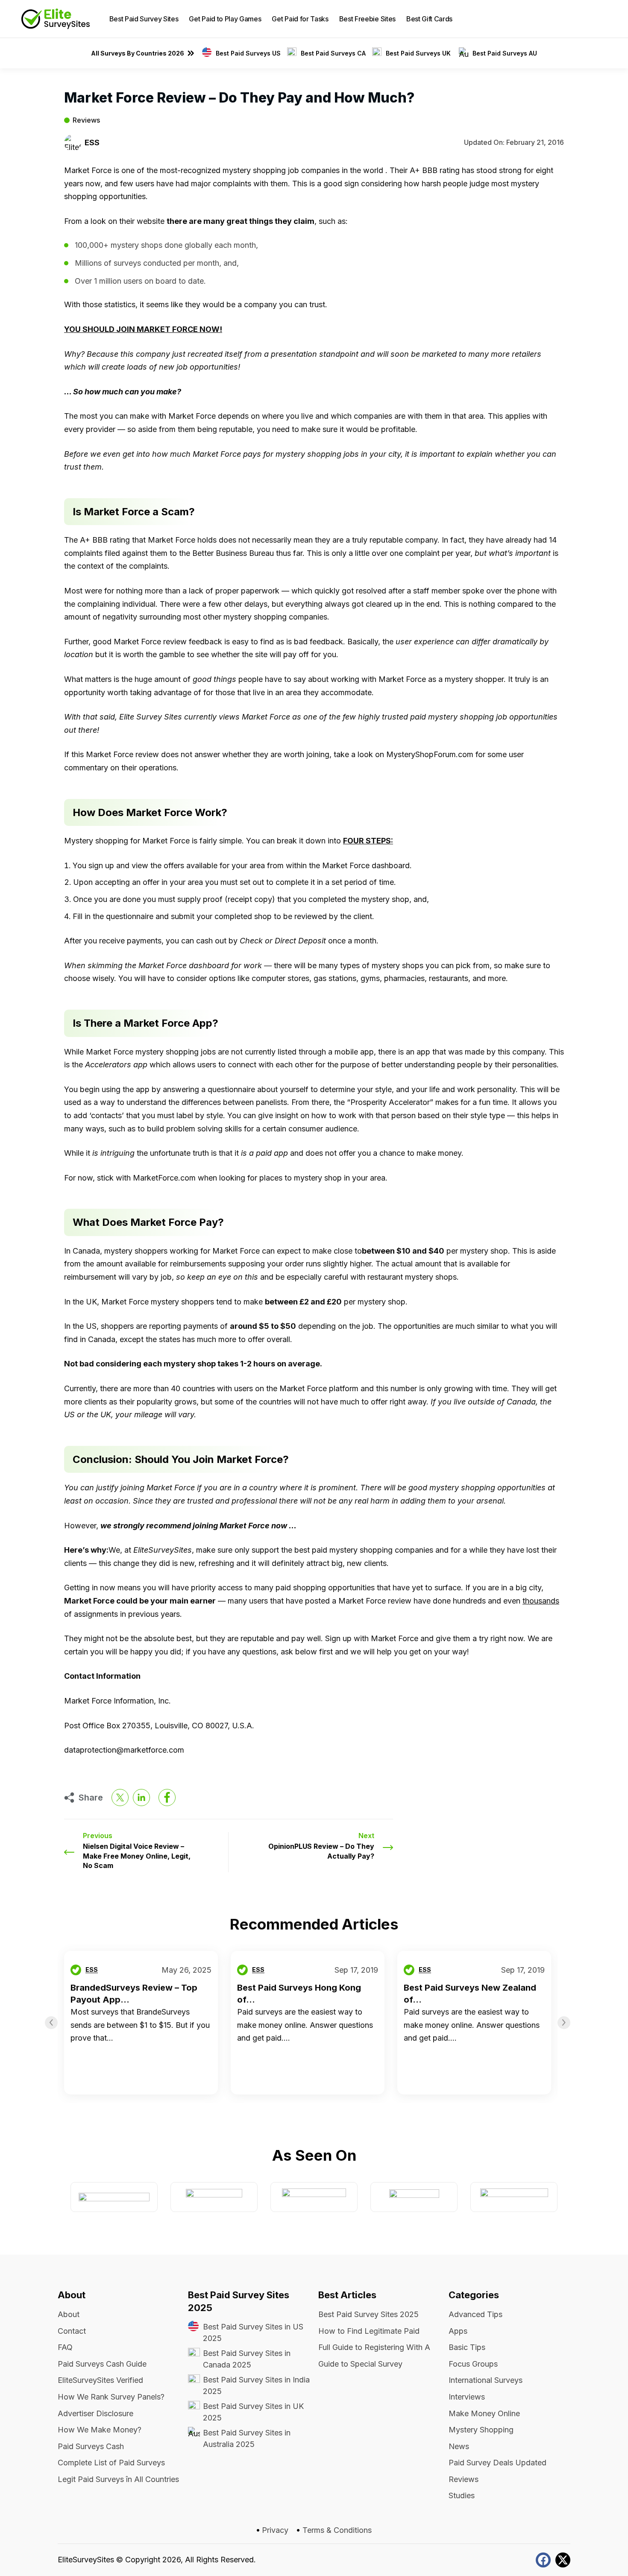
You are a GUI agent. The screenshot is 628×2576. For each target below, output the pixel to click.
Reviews (86, 120)
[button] (600, 19)
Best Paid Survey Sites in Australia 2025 (247, 2438)
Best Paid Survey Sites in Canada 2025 (247, 2359)
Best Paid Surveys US (248, 53)
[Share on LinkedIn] (141, 1798)
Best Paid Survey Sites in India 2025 (256, 2385)
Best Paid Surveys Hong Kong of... (299, 1994)
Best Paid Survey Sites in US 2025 (253, 2332)
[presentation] (51, 2023)
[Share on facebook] (167, 1798)
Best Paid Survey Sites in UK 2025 (253, 2412)
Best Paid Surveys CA (333, 53)
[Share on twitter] (120, 1798)
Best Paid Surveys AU (505, 53)
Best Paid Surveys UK (419, 53)
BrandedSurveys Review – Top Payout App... (134, 1994)
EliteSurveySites (86, 2560)
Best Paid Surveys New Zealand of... (470, 1994)
